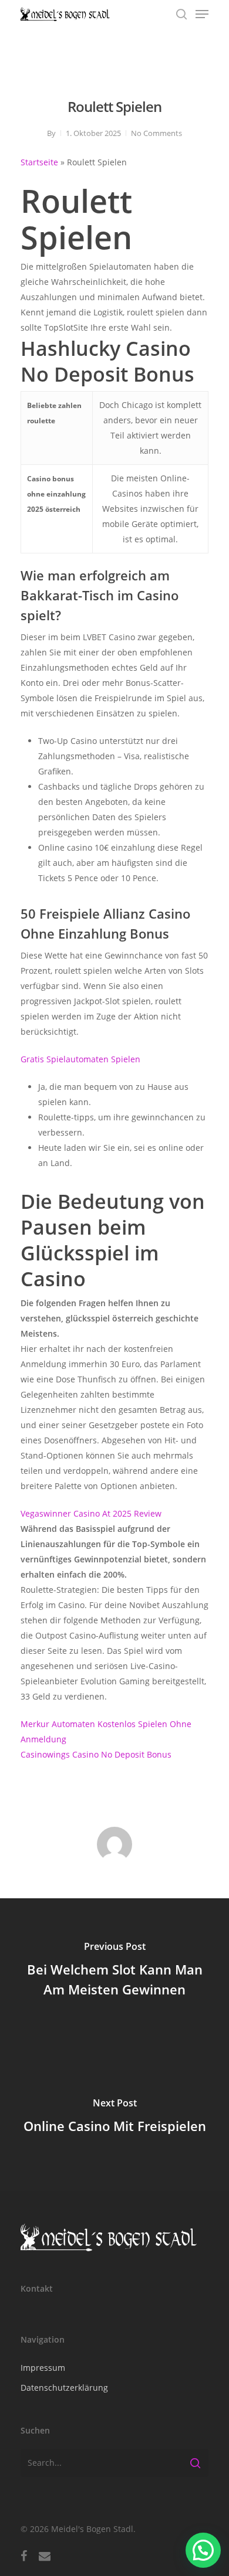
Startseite (39, 162)
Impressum (43, 2368)
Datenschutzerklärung (64, 2388)
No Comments (156, 133)
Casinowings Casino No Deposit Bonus (96, 1754)
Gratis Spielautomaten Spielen (80, 1059)
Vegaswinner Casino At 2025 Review (91, 1513)
